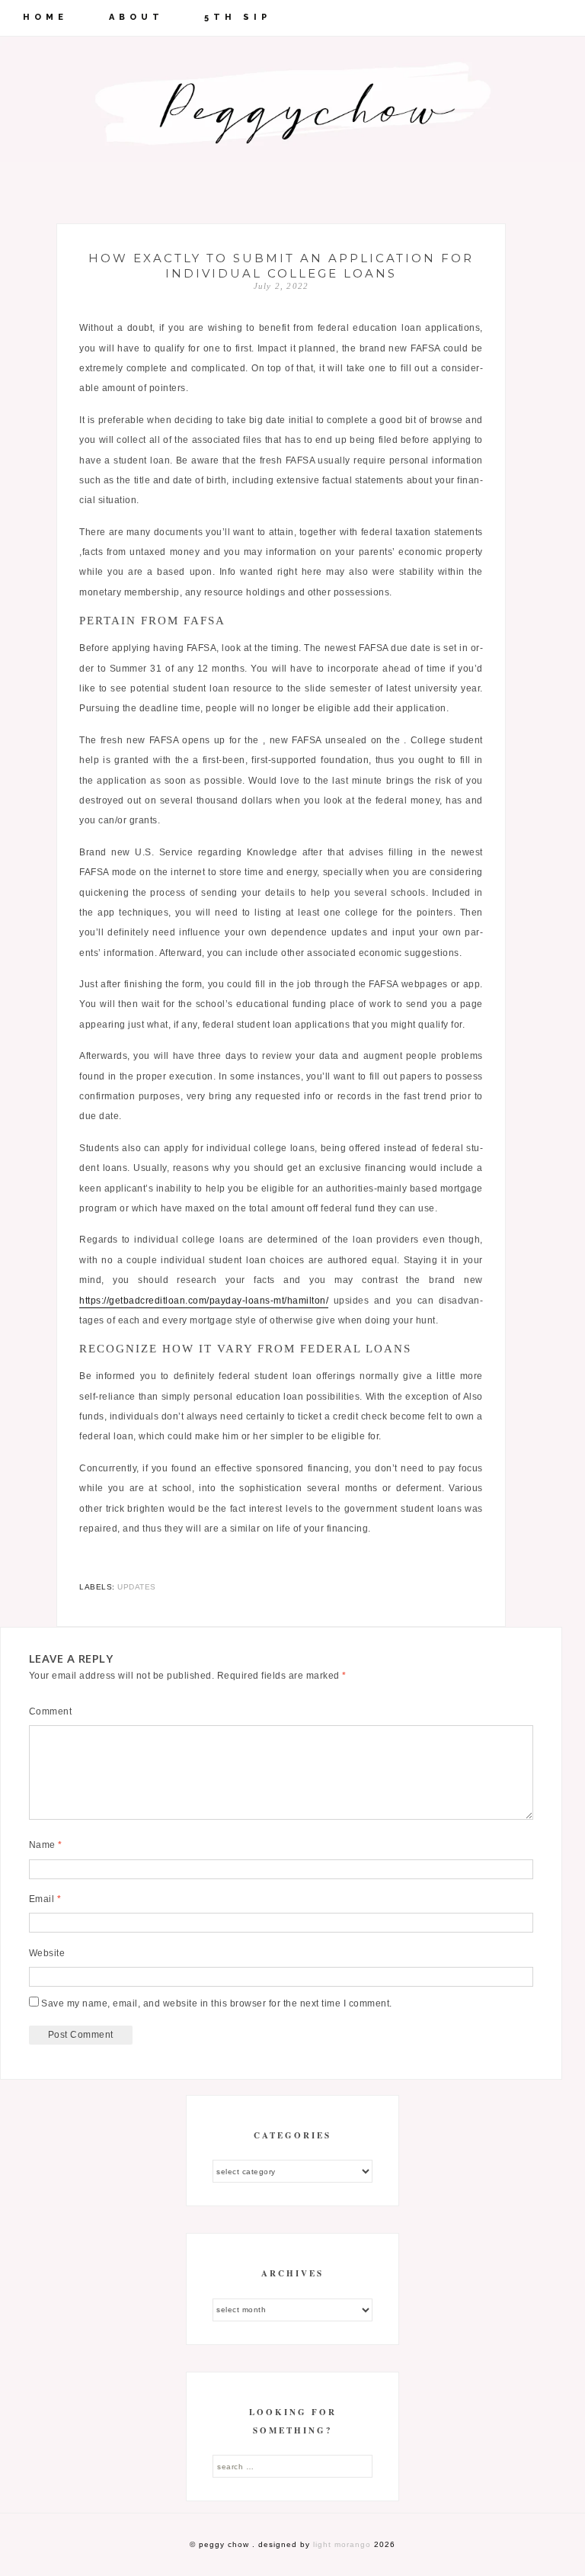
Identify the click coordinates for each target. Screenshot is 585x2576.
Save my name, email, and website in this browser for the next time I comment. (217, 2003)
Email (45, 1899)
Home (45, 17)
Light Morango (342, 2544)
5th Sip (238, 17)
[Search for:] (292, 2466)
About (136, 17)
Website (47, 1953)
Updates (137, 1587)
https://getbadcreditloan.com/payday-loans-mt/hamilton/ (204, 1301)
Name (46, 1845)
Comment (51, 1711)
